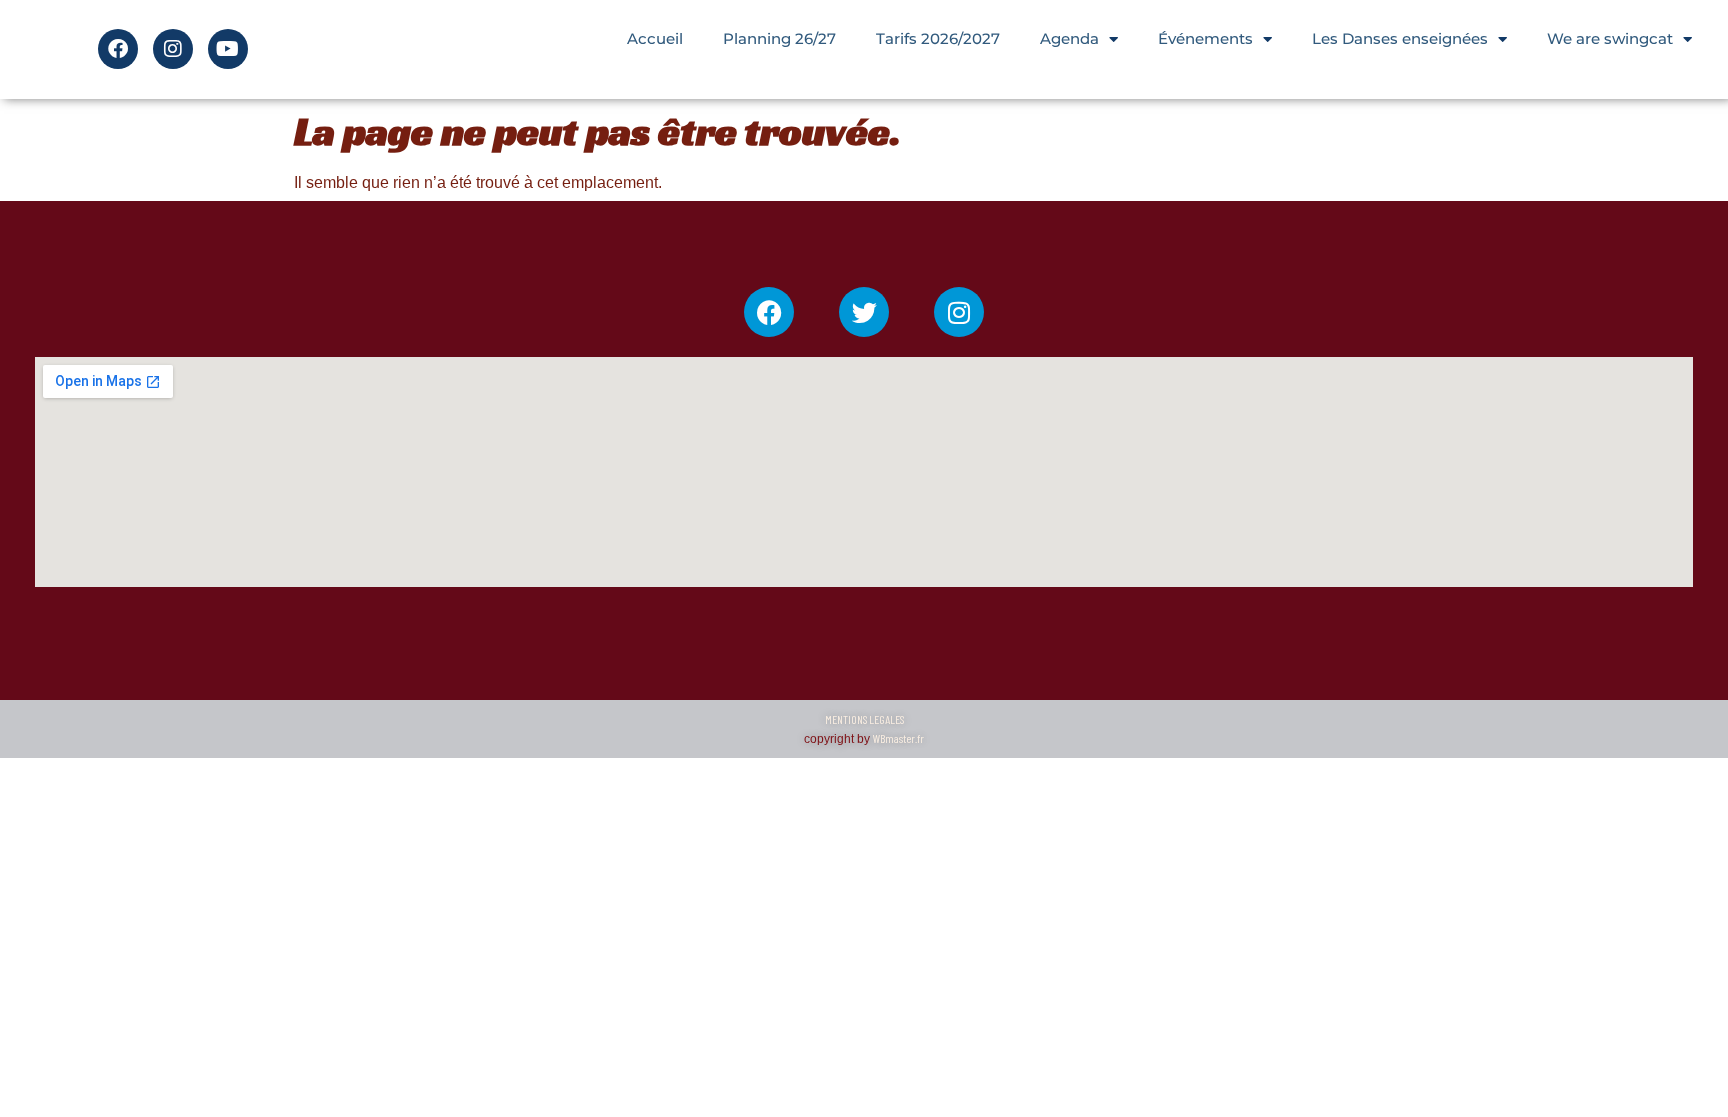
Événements (1205, 38)
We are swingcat (1610, 38)
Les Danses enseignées (1400, 38)
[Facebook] (118, 49)
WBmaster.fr (898, 738)
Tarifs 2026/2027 (938, 38)
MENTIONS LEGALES (864, 719)
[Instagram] (173, 49)
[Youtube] (228, 49)
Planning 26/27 (779, 38)
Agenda (1069, 38)
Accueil (655, 38)
